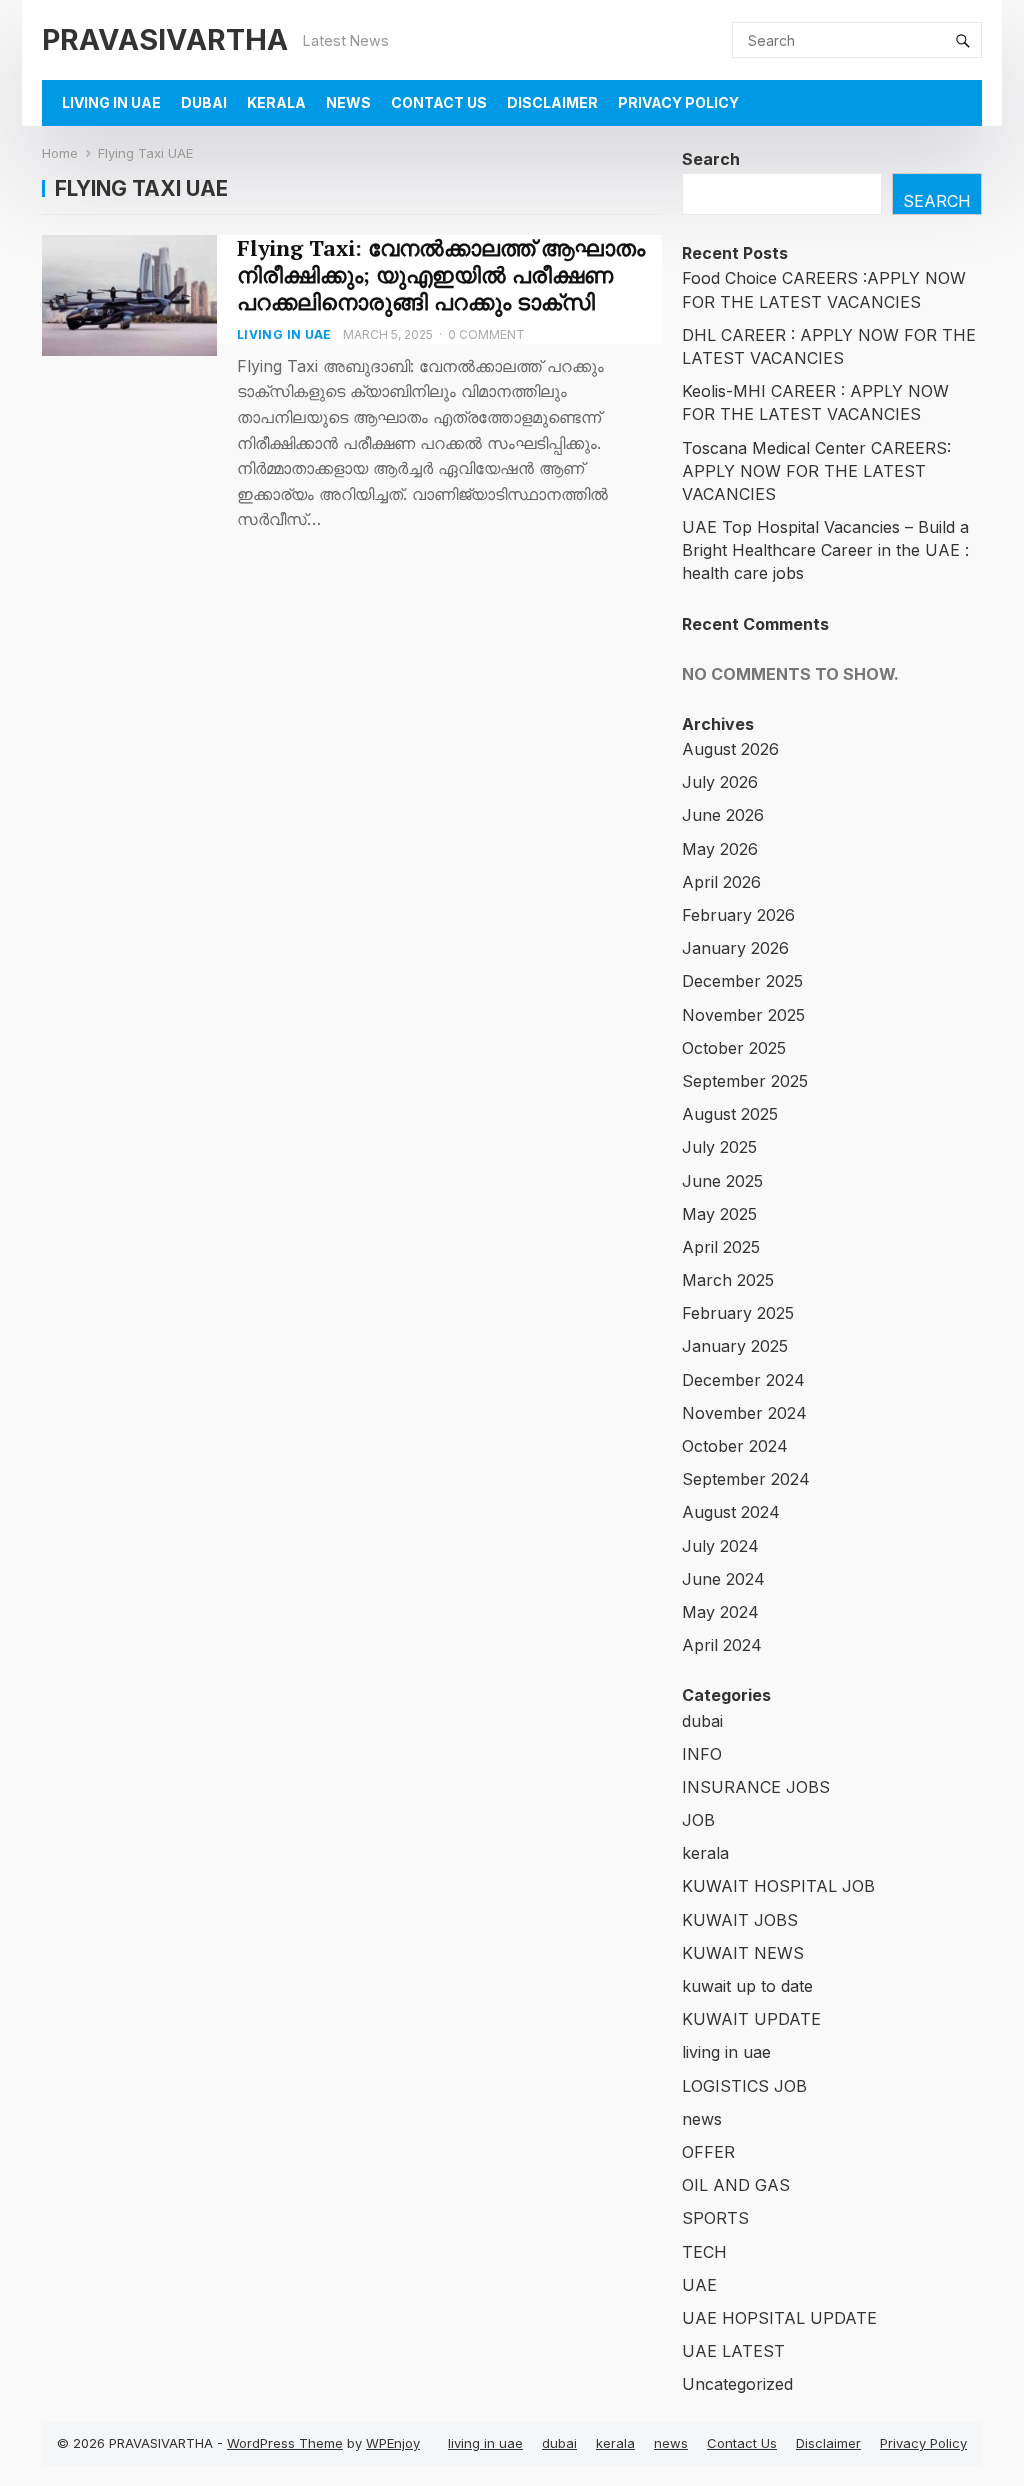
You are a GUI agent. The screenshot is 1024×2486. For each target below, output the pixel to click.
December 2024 (743, 1380)
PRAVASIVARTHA (165, 39)
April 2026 (721, 882)
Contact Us (439, 102)
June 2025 (722, 1181)
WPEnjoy (393, 2443)
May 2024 (720, 1612)
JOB (698, 1820)
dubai (204, 102)
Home (60, 153)
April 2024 (722, 1645)
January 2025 (735, 1346)
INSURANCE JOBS (756, 1787)
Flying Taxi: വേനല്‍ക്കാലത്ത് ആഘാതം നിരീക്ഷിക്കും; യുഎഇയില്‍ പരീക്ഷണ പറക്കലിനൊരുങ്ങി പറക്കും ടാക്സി (441, 275)
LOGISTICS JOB (744, 2086)
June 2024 (723, 1579)
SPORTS (715, 2218)
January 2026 (735, 948)
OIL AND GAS (736, 2185)
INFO (702, 1754)
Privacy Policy (678, 102)
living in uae (111, 102)
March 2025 (728, 1280)
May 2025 (719, 1214)
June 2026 (723, 815)
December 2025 (742, 981)
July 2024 (720, 1546)
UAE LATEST (733, 2351)
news (348, 102)
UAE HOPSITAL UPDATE (779, 2318)
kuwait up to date (747, 1986)
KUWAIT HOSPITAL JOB (778, 1886)
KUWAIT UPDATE (751, 2019)
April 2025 (721, 1247)
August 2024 (731, 1512)
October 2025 (734, 1048)
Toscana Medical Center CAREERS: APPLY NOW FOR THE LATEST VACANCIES (816, 471)
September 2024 (746, 1479)
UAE (699, 2285)
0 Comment (486, 334)
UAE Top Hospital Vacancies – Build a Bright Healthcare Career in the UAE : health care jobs (825, 550)
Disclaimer (552, 102)
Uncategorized (737, 2384)
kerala (276, 102)
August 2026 (730, 749)
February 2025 (738, 1313)
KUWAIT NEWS (743, 1953)
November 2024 (744, 1413)
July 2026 (720, 782)
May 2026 (720, 849)
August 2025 (730, 1114)
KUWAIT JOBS (740, 1920)
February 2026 (738, 915)
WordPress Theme (285, 2443)
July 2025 (719, 1147)
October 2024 (735, 1446)
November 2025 (743, 1015)
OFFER (708, 2152)
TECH (704, 2252)
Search (711, 159)
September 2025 (745, 1081)
